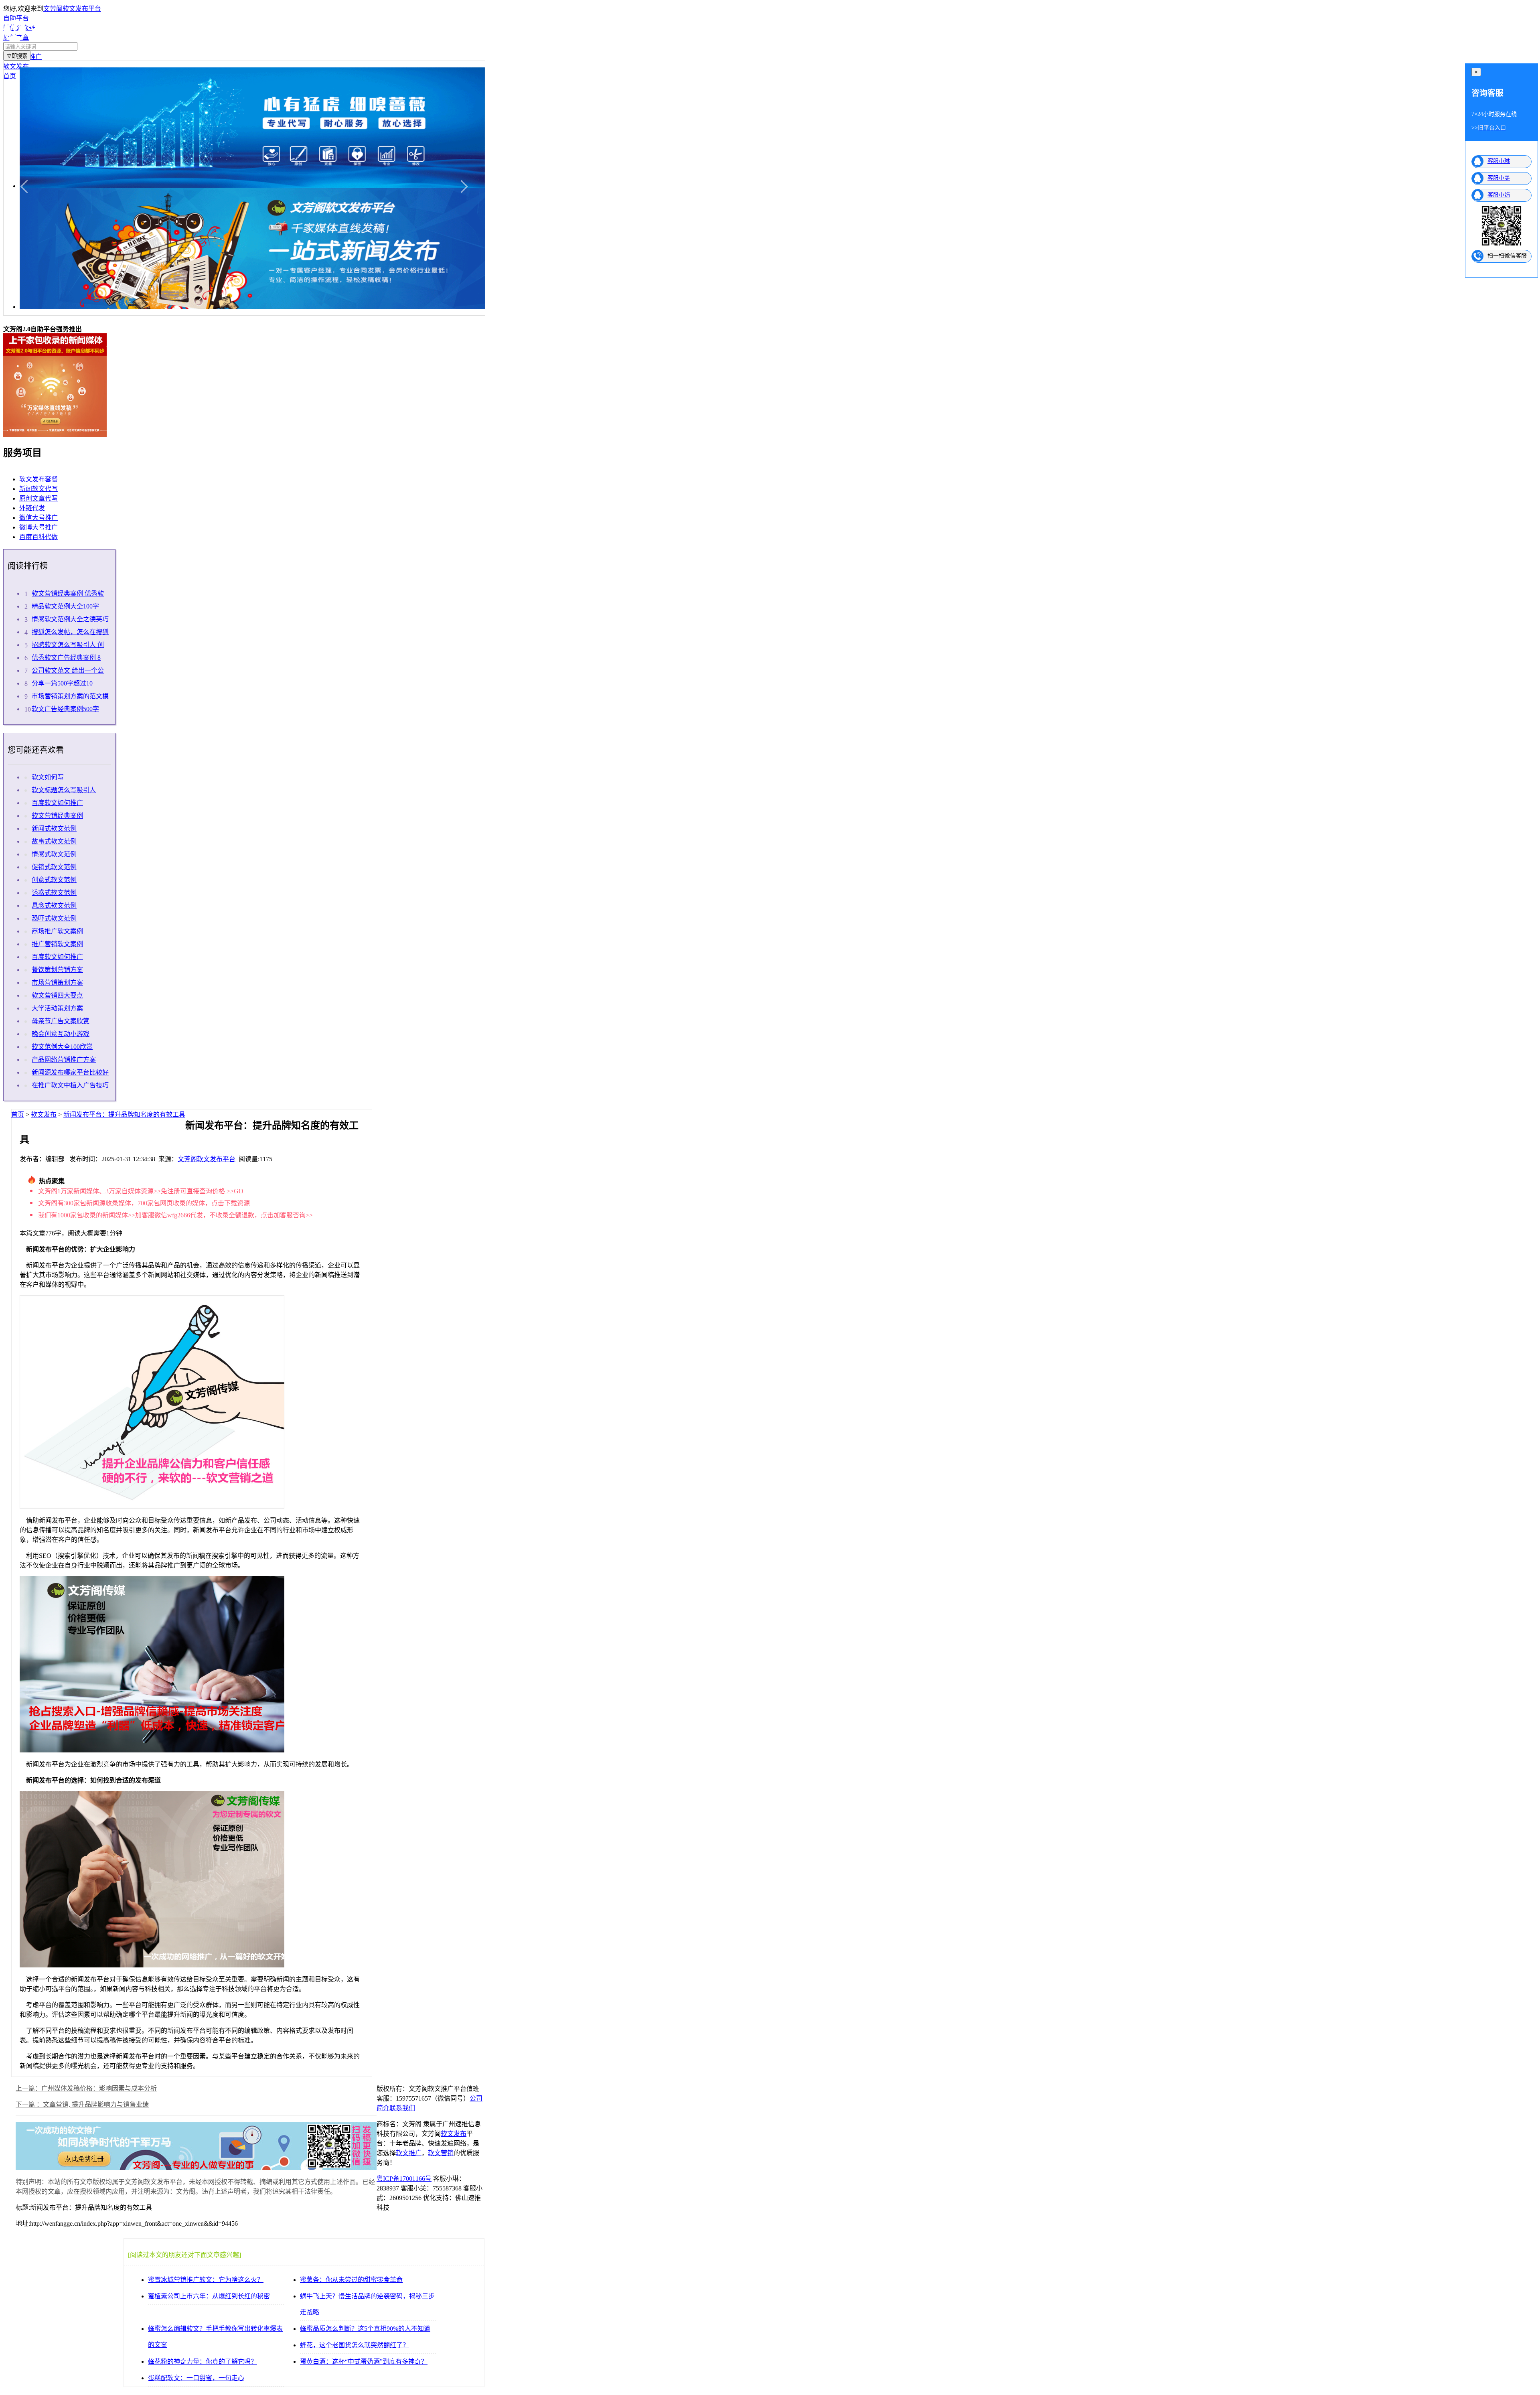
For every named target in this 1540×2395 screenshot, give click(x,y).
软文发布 (44, 1114)
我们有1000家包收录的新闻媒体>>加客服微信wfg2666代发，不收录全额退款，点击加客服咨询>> (175, 1215)
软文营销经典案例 (57, 816)
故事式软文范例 (54, 841)
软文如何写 (48, 777)
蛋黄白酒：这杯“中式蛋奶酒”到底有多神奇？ (364, 2362)
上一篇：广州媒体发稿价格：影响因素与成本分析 (86, 2088)
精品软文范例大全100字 (65, 606)
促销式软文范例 (54, 867)
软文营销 (441, 2153)
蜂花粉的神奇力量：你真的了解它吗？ (203, 2362)
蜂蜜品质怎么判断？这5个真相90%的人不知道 (365, 2329)
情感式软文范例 (54, 854)
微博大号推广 (38, 527)
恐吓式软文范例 (54, 918)
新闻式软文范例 (54, 828)
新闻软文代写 (38, 489)
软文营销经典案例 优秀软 (68, 593)
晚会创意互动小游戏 (61, 1034)
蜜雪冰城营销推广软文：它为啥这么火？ (206, 2280)
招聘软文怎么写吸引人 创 (68, 645)
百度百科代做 (38, 537)
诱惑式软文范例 (54, 893)
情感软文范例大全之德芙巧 (70, 619)
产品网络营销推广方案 (64, 1060)
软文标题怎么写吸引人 (64, 790)
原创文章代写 (38, 498)
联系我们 (402, 2108)
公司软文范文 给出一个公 (68, 670)
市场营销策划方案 (57, 983)
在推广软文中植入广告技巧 (70, 1085)
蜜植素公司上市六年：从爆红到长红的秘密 (209, 2296)
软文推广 (409, 2153)
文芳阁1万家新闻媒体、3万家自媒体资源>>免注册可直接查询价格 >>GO (141, 1191)
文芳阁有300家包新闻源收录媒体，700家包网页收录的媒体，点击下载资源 (144, 1203)
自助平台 (16, 18)
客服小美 (1499, 178)
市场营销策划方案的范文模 (70, 696)
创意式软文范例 (54, 880)
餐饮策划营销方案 (57, 970)
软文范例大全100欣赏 (62, 1047)
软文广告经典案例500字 (65, 709)
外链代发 (32, 508)
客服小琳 (1499, 161)
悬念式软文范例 (54, 905)
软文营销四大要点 (57, 995)
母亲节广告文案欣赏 (61, 1021)
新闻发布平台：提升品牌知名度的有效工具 (124, 1114)
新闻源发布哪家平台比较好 (70, 1072)
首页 (18, 1114)
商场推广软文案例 (57, 931)
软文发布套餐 (38, 479)
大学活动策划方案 (57, 1008)
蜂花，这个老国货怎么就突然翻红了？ (355, 2345)
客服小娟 (1499, 195)
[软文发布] (49, 40)
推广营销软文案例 (57, 944)
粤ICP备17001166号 (404, 2179)
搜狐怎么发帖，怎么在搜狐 (70, 632)
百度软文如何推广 (57, 803)
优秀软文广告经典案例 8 (66, 658)
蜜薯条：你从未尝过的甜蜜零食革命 (351, 2280)
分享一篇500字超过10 (62, 683)
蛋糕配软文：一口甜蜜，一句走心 (196, 2378)
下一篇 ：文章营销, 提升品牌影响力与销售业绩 (82, 2104)
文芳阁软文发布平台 (72, 9)
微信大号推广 (38, 518)
